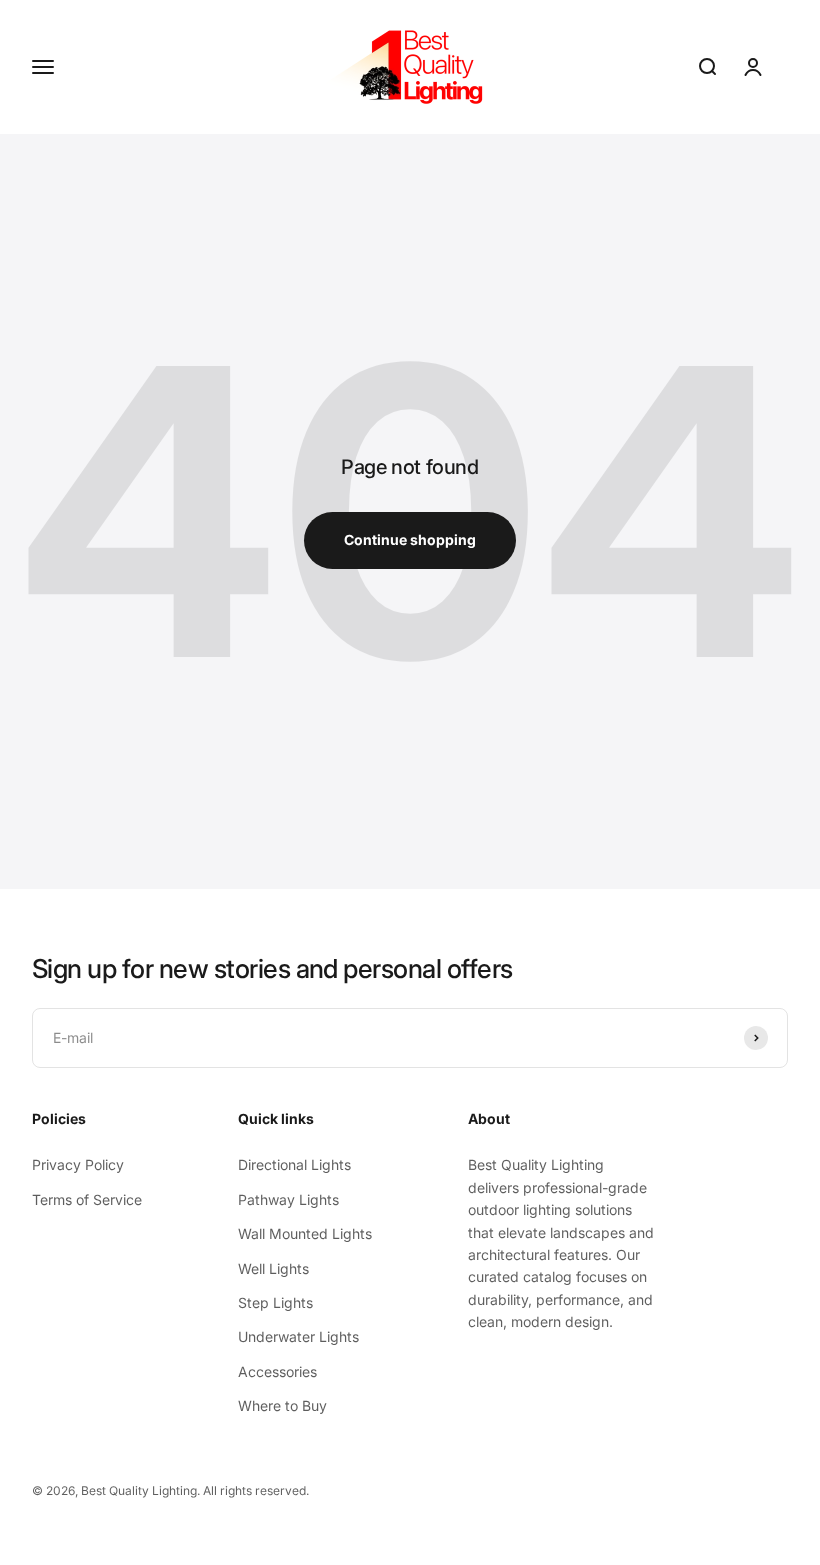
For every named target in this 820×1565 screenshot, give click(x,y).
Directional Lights (294, 1164)
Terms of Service (87, 1199)
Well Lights (273, 1268)
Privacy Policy (78, 1164)
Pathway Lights (288, 1199)
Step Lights (275, 1302)
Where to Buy (282, 1405)
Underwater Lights (298, 1336)
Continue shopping (410, 539)
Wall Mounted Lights (305, 1233)
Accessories (277, 1371)
